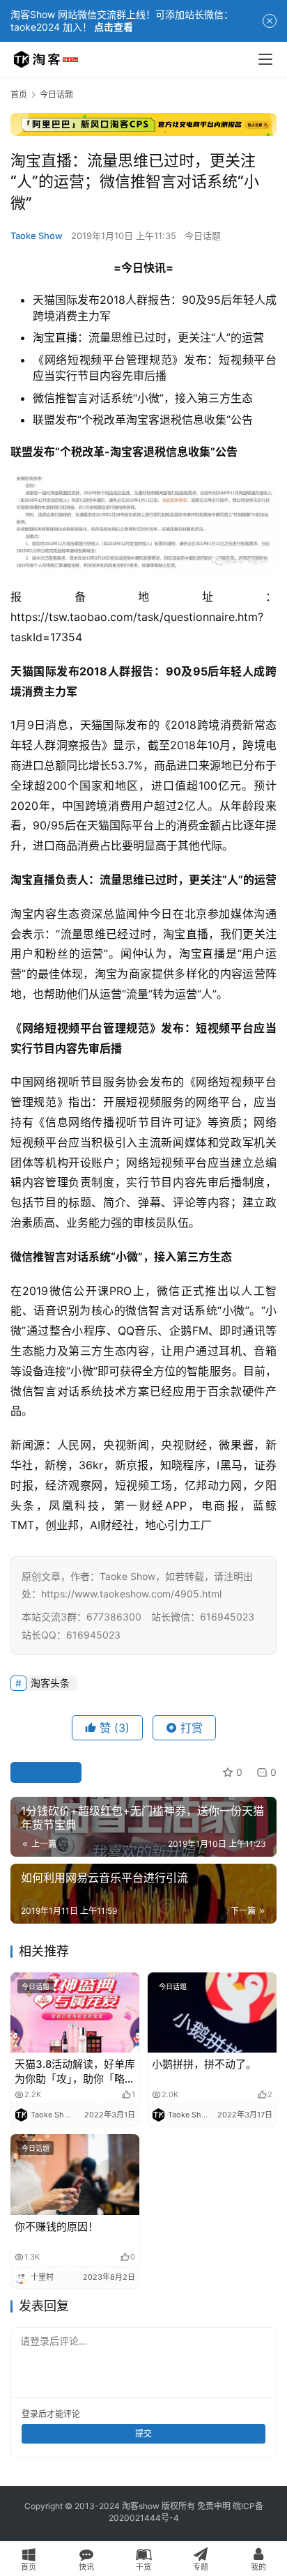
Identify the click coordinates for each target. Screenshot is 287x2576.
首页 (19, 94)
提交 (143, 2433)
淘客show (141, 2506)
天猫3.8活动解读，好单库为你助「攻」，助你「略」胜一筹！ (75, 2072)
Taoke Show (37, 236)
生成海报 (52, 1772)
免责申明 (214, 2506)
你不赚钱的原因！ (56, 2226)
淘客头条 (50, 1683)
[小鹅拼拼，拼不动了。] (212, 2013)
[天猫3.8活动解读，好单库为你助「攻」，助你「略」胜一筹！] (75, 2013)
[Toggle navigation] (265, 59)
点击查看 (114, 27)
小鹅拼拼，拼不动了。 (204, 2064)
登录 (30, 2414)
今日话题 (203, 236)
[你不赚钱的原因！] (75, 2175)
